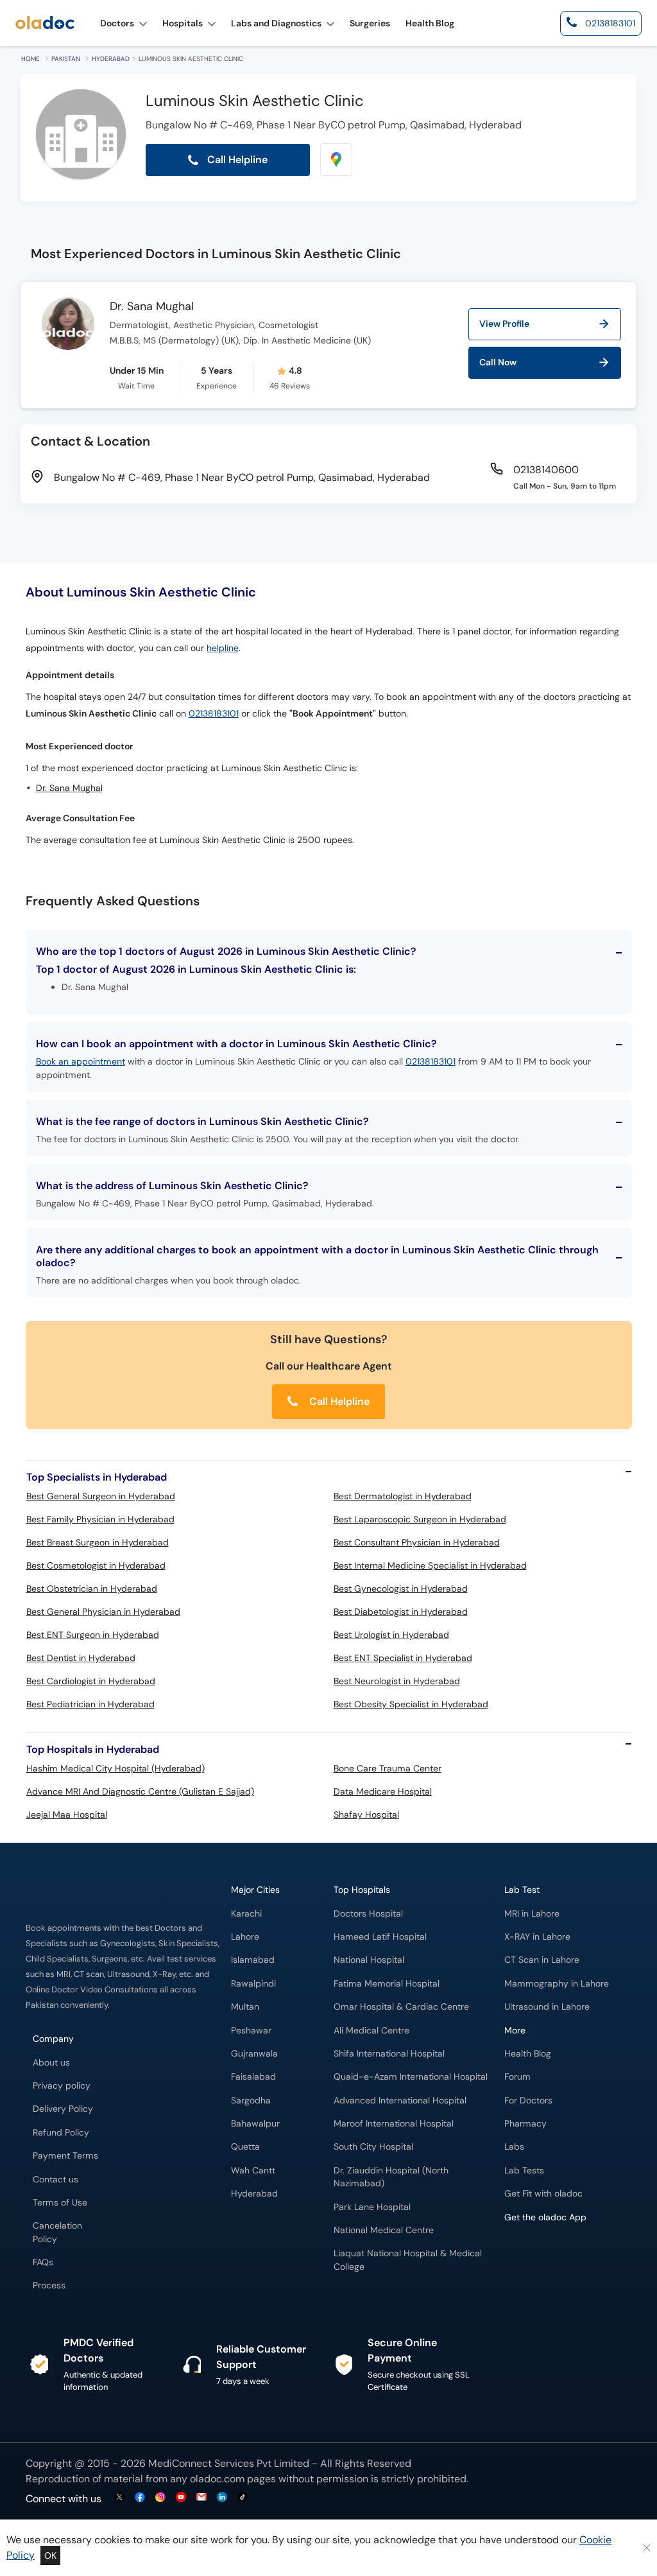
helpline (223, 648)
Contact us (55, 2180)
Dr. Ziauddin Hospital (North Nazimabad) (391, 2177)
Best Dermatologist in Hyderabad (403, 1496)
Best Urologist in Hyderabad (391, 1635)
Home (30, 59)
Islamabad (253, 1960)
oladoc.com (217, 2479)
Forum (517, 2077)
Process (49, 2285)
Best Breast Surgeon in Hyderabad (98, 1542)
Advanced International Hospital (400, 2101)
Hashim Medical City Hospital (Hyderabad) (115, 1768)
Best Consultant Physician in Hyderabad (417, 1542)
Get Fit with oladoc (543, 2194)
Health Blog (528, 2054)
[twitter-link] (119, 2498)
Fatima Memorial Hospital (387, 1984)
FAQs (43, 2262)
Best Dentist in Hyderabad (81, 1658)
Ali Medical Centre (371, 2031)
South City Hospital (373, 2147)
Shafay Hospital (366, 1815)
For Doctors (528, 2101)
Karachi (246, 1914)
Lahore (245, 1937)
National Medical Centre (384, 2230)
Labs (514, 2147)
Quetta (245, 2147)
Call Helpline (338, 1401)
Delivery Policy (63, 2109)
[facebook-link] (140, 2498)
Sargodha (251, 2101)
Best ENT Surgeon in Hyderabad (93, 1635)
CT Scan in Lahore (542, 1960)
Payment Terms (65, 2156)
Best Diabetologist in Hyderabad (401, 1612)
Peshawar (251, 2031)
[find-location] (336, 160)
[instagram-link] (160, 2498)
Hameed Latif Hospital (380, 1937)
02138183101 (214, 714)
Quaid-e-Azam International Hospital (411, 2077)
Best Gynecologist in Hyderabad (401, 1588)
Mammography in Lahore (557, 1984)
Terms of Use (60, 2203)
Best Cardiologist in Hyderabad (91, 1681)
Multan (245, 2007)
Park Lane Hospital (372, 2207)
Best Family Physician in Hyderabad (100, 1519)
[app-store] (562, 2254)
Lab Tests (524, 2171)
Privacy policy (62, 2086)
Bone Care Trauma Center (388, 1768)
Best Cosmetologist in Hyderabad (96, 1565)
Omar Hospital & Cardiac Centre (401, 2007)
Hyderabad (111, 59)
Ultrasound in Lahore (547, 2007)
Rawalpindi (253, 1984)
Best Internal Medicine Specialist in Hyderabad (430, 1565)
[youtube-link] (181, 2498)
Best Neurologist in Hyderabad (397, 1681)
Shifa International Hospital (389, 2054)
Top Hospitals (362, 1890)
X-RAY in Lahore (537, 1937)
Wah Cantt (253, 2171)
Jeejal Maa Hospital (67, 1815)
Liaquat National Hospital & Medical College (408, 2260)
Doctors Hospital (368, 1914)
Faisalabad (253, 2077)
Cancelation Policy (57, 2232)
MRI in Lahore (532, 1914)
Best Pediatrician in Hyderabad (90, 1704)
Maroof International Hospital (394, 2124)
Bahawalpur (255, 2124)
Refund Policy (61, 2133)
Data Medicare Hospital (383, 1791)
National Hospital (369, 1960)
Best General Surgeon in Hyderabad (101, 1496)
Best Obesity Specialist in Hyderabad (411, 1704)
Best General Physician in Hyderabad (103, 1612)
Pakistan (66, 59)
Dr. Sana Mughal (152, 307)
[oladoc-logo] (45, 23)
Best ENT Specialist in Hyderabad (403, 1658)
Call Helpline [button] (236, 160)
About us (51, 2063)
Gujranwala (254, 2054)
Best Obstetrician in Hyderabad (92, 1588)
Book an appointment (81, 1061)
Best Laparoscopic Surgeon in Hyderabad (420, 1519)
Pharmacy (525, 2124)
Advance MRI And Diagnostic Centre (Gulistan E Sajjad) (140, 1791)
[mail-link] (201, 2498)
